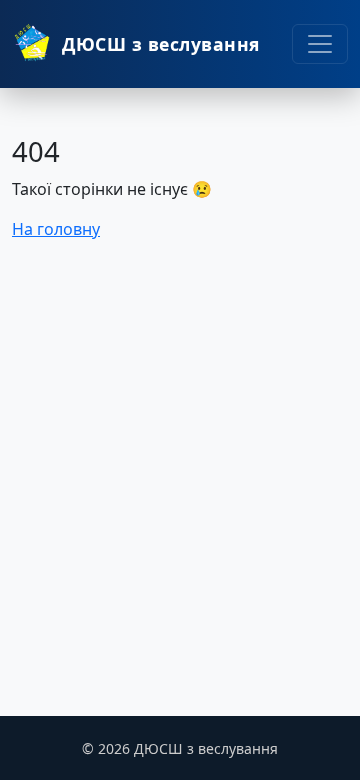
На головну (56, 229)
